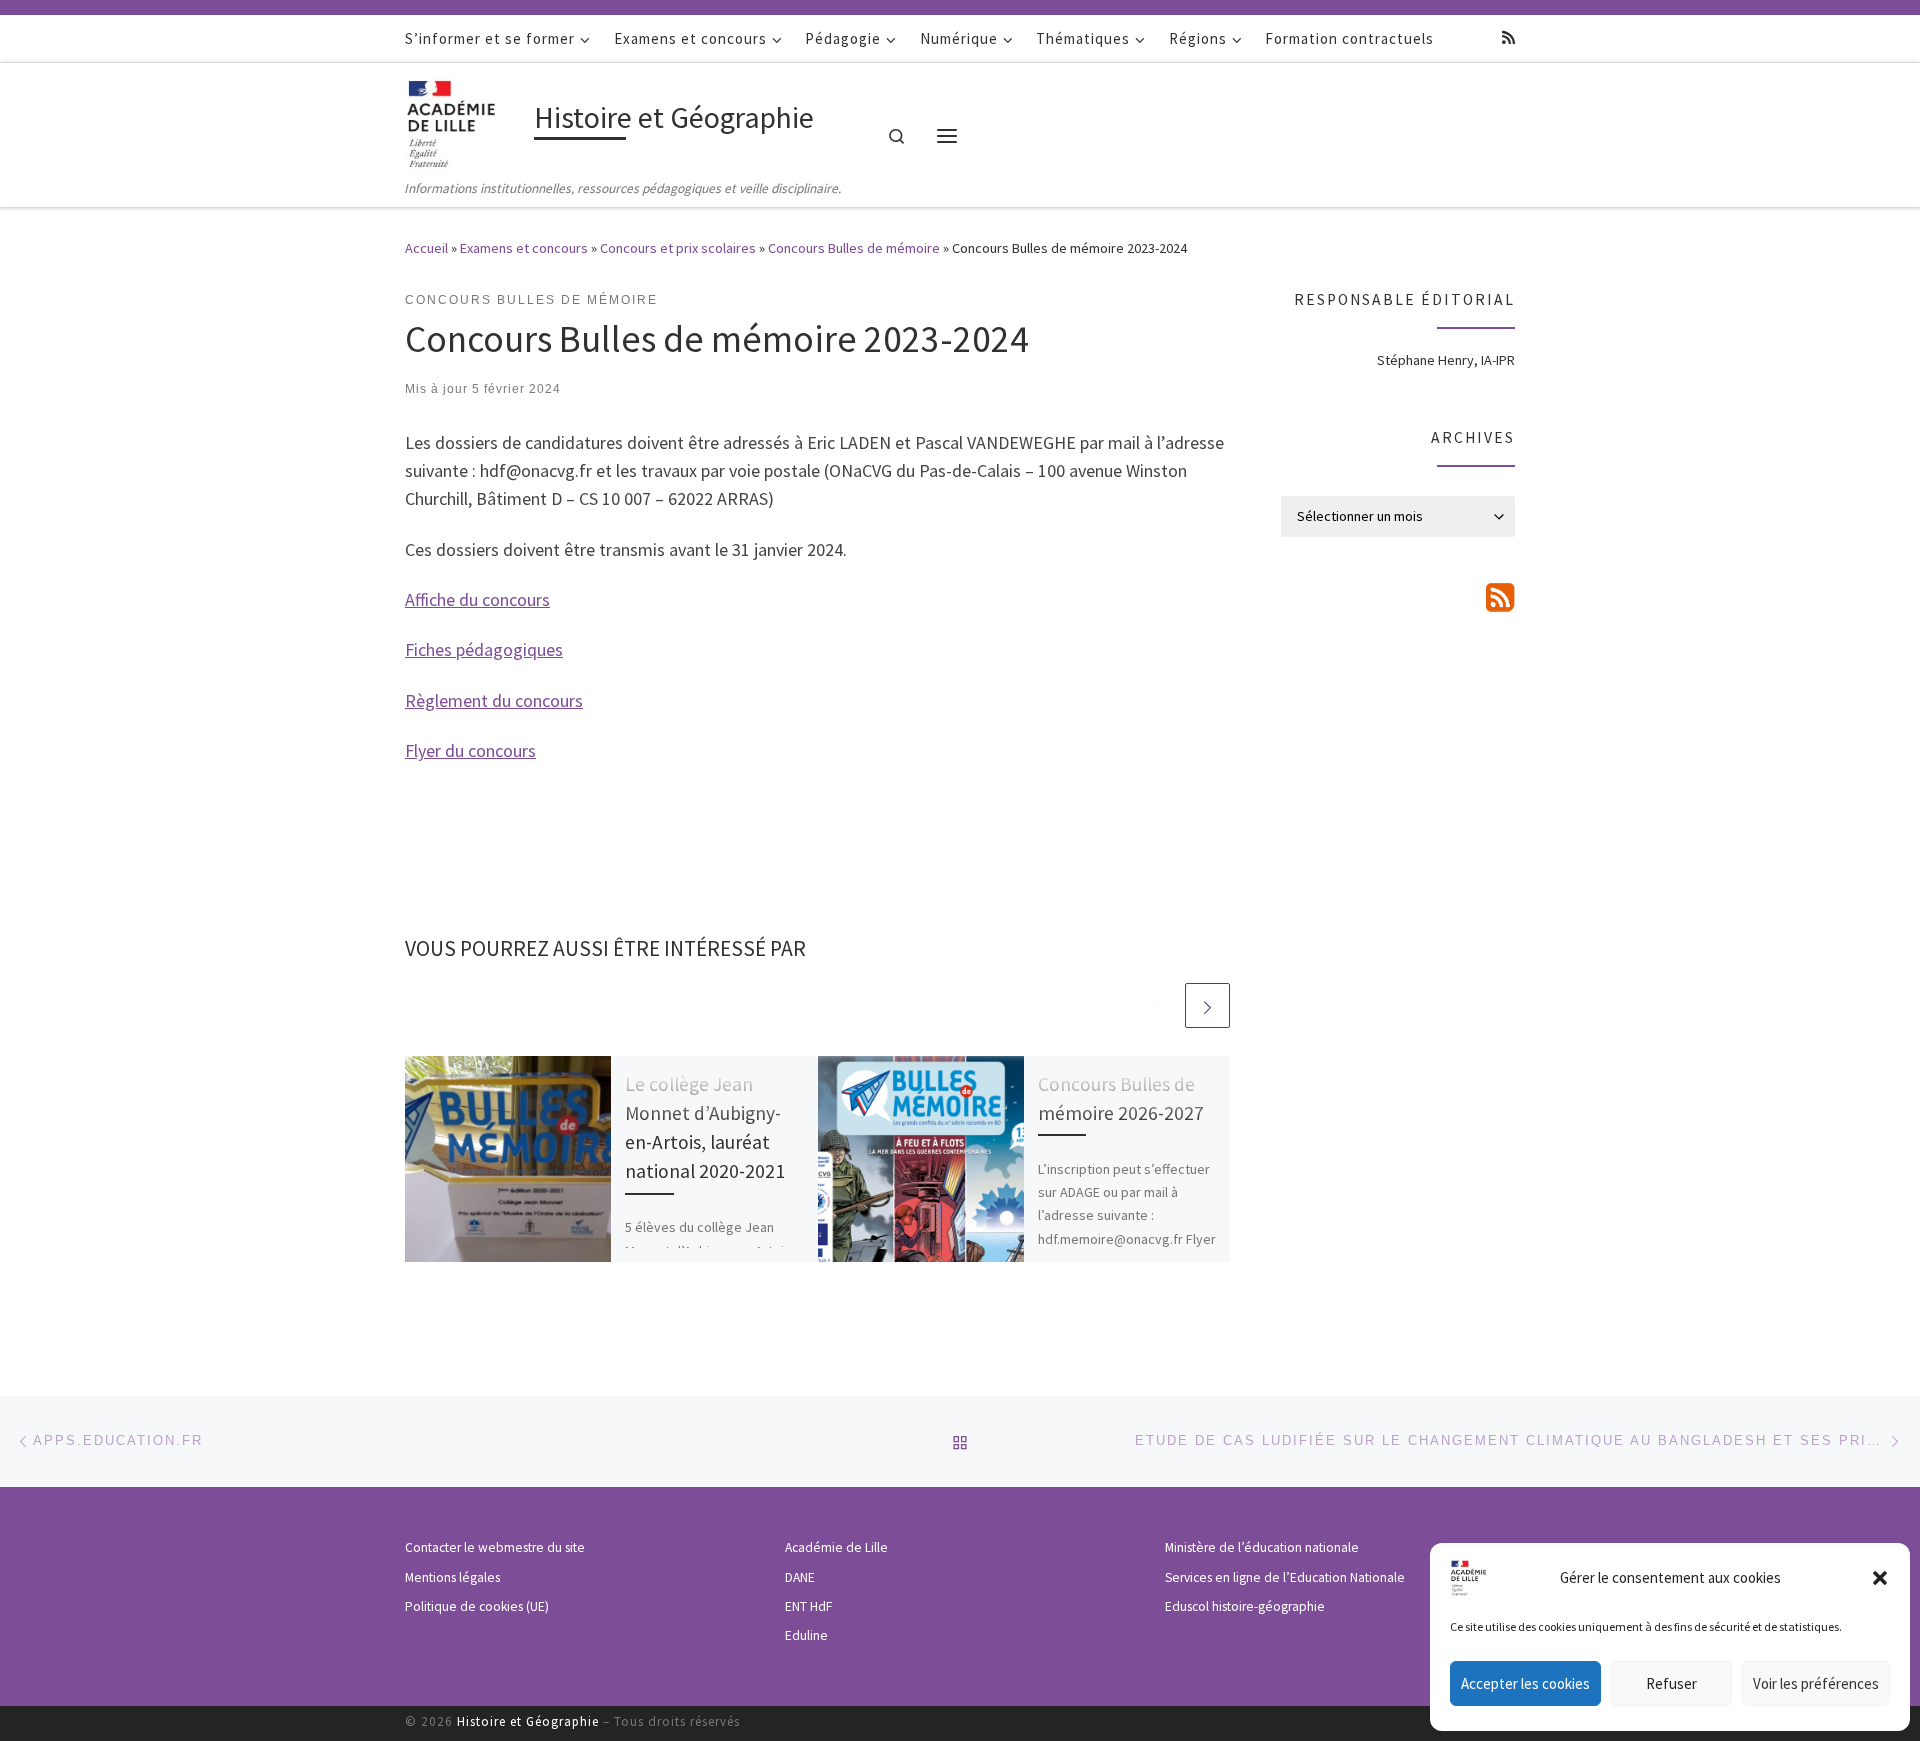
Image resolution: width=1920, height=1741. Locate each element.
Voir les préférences (1816, 1683)
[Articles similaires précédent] (1159, 1005)
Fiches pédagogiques (484, 649)
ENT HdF (808, 1606)
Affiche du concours (477, 599)
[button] (1880, 1578)
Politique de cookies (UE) (477, 1606)
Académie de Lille (836, 1547)
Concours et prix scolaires (678, 248)
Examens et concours (524, 248)
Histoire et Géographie (528, 1721)
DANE (800, 1577)
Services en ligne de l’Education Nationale (1285, 1577)
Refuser (1671, 1683)
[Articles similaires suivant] (1207, 1005)
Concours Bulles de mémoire (854, 248)
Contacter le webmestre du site (495, 1547)
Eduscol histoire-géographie (1245, 1606)
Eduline (806, 1635)
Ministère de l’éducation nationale (1262, 1547)
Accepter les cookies (1525, 1683)
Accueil (426, 248)
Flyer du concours (470, 750)
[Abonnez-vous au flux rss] (1508, 37)
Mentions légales (452, 1577)
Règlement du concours (494, 700)
